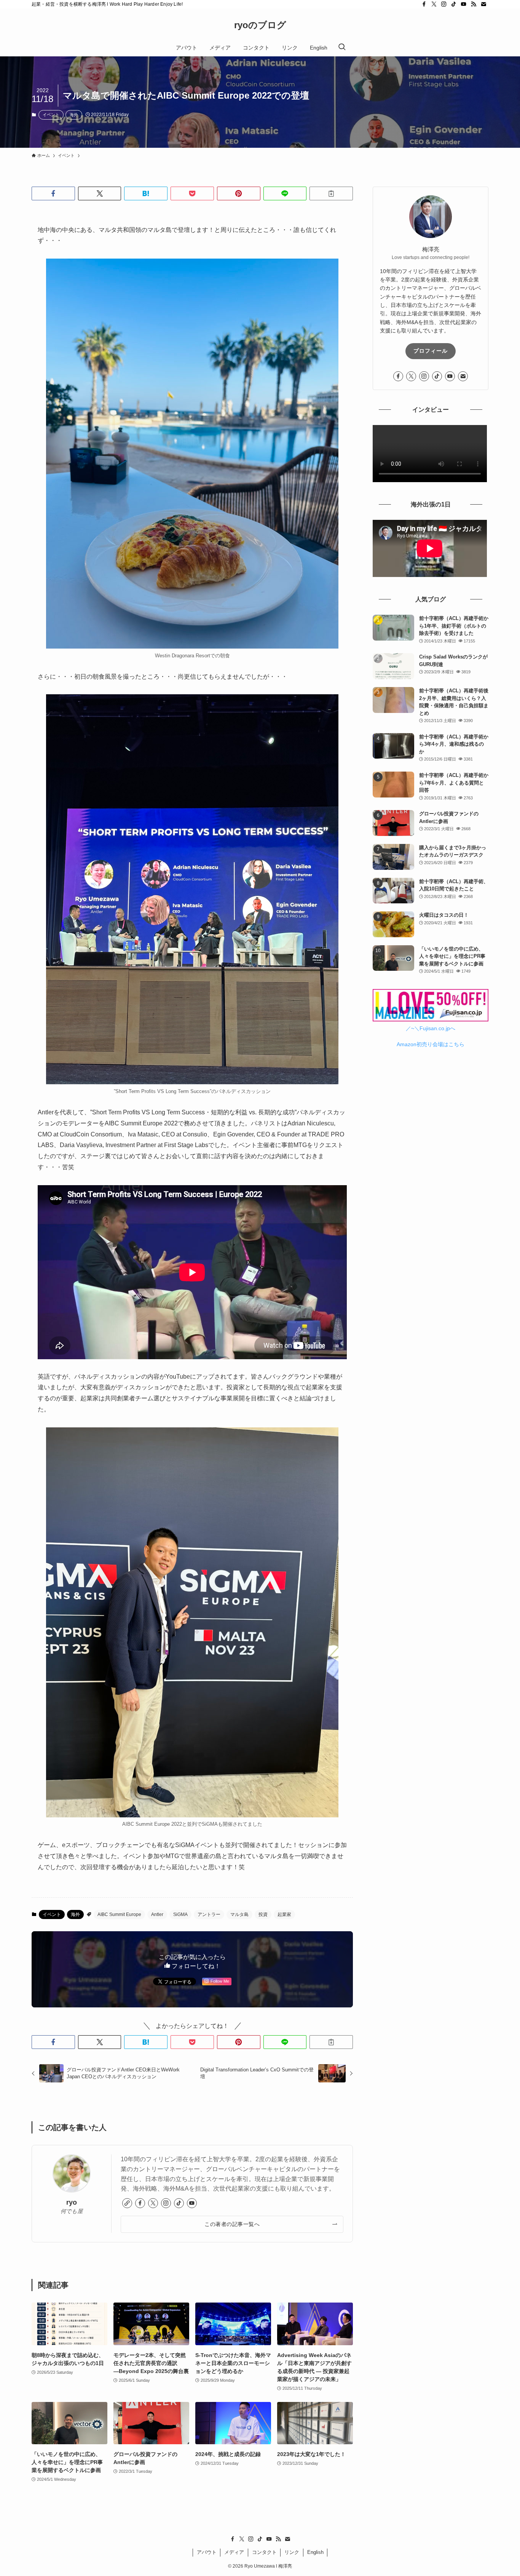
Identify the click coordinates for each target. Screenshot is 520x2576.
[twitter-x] (434, 4)
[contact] (483, 4)
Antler (157, 1914)
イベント (51, 115)
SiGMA (180, 1914)
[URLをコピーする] (331, 193)
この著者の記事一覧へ (232, 2224)
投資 (263, 1914)
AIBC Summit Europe (119, 1914)
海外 (74, 115)
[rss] (474, 4)
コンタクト (264, 2552)
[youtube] (464, 4)
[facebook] (424, 4)
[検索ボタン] (342, 48)
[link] (127, 2203)
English (315, 2552)
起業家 (284, 1914)
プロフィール (431, 351)
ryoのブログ (260, 25)
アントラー (209, 1914)
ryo (72, 2202)
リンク (292, 2552)
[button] (53, 193)
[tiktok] (454, 4)
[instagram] (444, 4)
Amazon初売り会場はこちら (431, 1044)
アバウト (207, 2552)
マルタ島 (239, 1914)
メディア (234, 2552)
